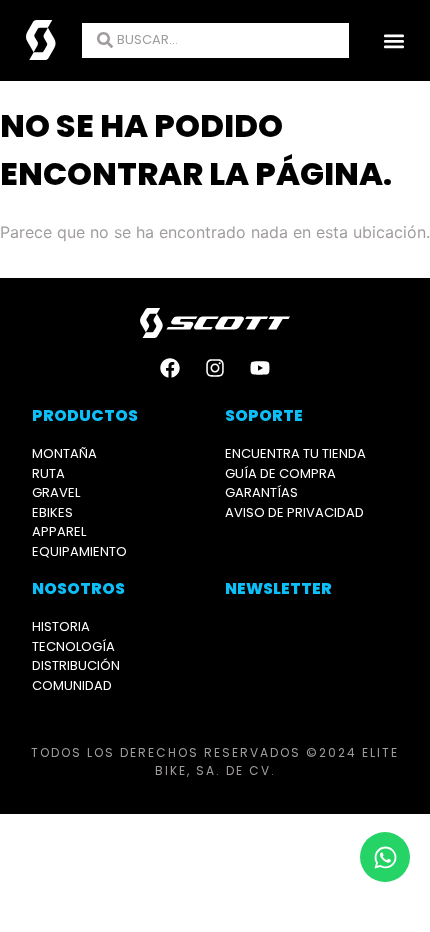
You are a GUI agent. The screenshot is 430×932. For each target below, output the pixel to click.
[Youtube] (260, 368)
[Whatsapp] (385, 857)
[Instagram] (215, 368)
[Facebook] (170, 368)
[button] (393, 40)
